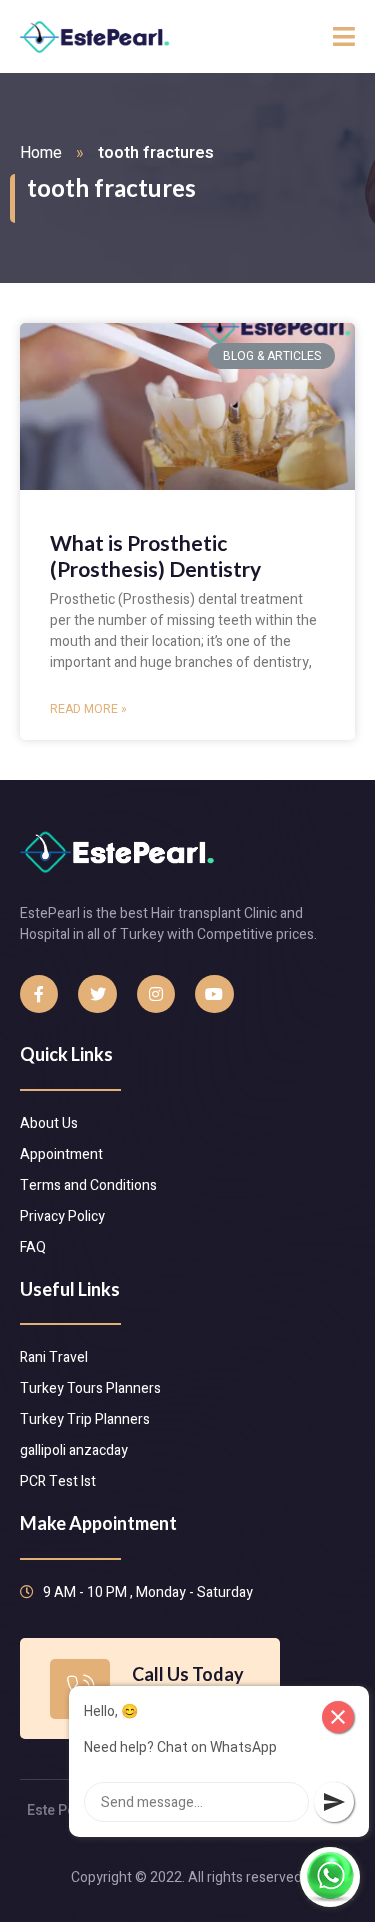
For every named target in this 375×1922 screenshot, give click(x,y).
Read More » (88, 709)
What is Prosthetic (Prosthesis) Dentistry (155, 555)
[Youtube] (214, 994)
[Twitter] (97, 994)
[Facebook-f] (39, 994)
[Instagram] (156, 994)
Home (41, 153)
